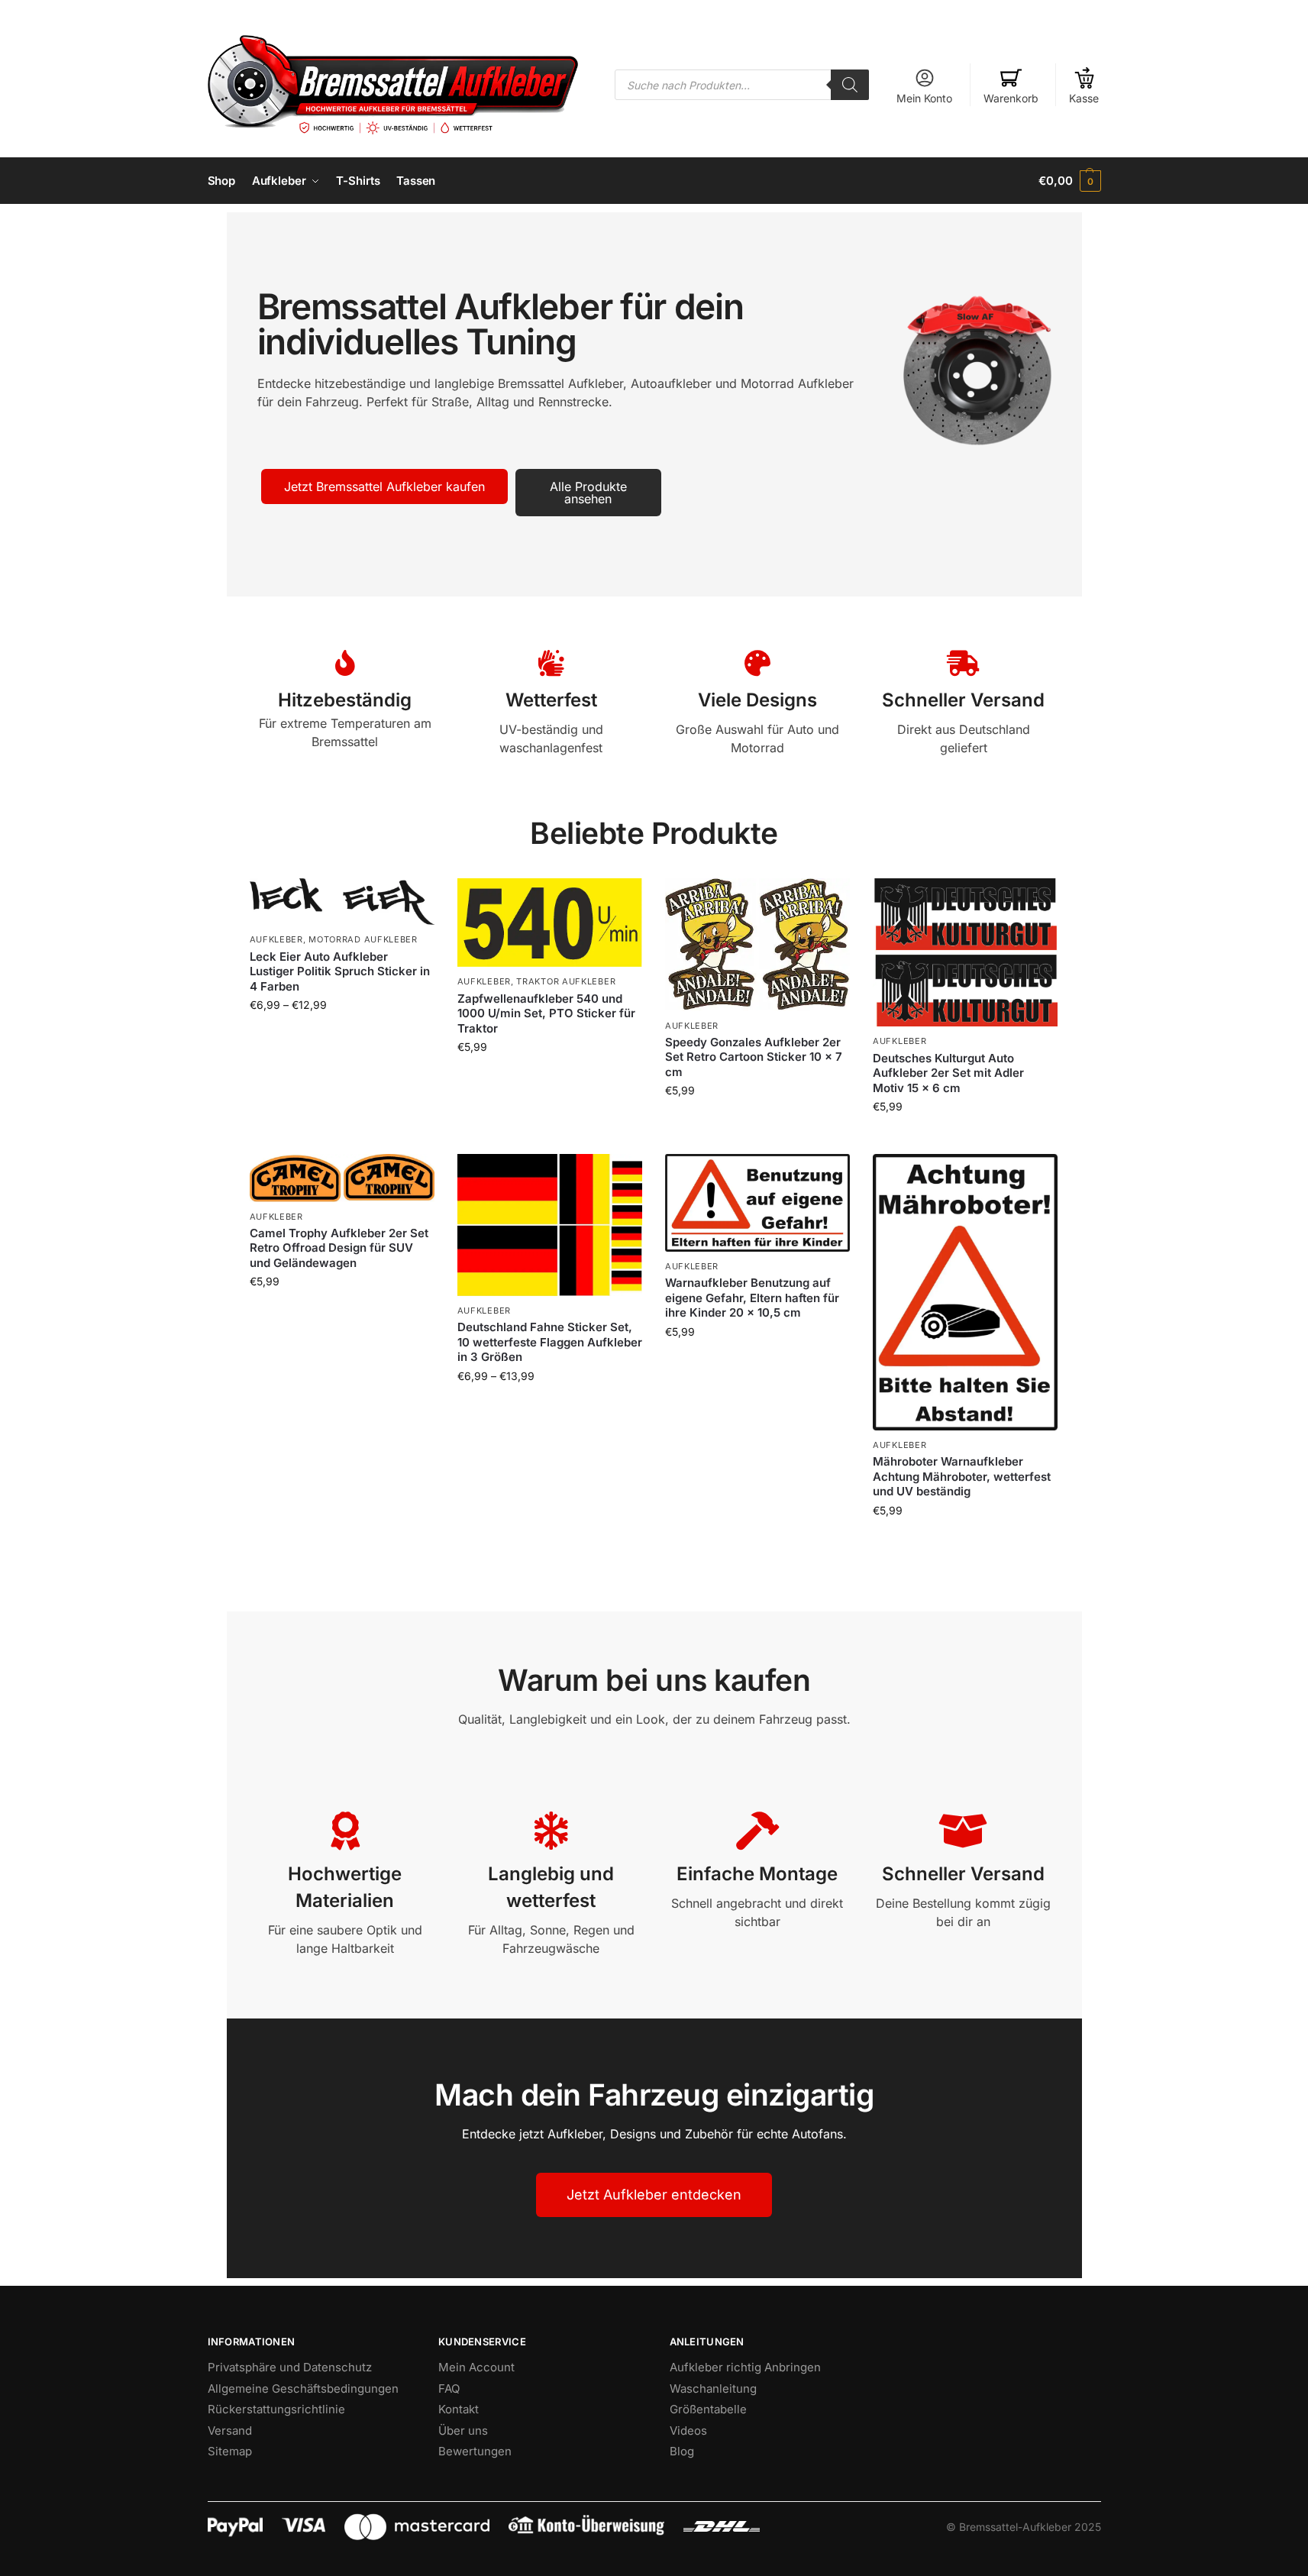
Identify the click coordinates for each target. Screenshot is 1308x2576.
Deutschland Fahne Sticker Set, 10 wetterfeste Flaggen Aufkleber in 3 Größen (550, 1342)
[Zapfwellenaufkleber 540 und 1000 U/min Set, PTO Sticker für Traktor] (550, 923)
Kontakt (459, 2409)
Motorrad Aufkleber (363, 939)
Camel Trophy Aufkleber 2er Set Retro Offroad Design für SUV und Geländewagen (339, 1248)
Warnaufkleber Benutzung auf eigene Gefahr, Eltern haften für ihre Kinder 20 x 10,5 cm (752, 1298)
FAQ (449, 2389)
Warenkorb (1011, 98)
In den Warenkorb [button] (757, 1122)
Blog (682, 2451)
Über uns (463, 2431)
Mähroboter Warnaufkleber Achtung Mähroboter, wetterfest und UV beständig (962, 1476)
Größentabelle (708, 2409)
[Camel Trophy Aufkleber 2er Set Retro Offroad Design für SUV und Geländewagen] (342, 1178)
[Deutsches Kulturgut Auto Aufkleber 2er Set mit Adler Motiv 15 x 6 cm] (965, 952)
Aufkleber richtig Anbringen (745, 2367)
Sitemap (230, 2451)
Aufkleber (276, 939)
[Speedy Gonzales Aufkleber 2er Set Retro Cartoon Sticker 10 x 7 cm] (757, 944)
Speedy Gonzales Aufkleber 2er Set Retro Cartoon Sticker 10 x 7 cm (754, 1057)
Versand (230, 2431)
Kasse (1084, 98)
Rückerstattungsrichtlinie (276, 2409)
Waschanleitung (713, 2389)
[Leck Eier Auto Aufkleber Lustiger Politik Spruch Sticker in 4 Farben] (342, 902)
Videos (688, 2431)
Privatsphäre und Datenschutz (290, 2367)
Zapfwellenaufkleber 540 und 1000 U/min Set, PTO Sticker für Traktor (546, 1013)
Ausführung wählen (342, 1037)
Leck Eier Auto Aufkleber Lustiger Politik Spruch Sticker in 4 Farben (340, 971)
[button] (1069, 181)
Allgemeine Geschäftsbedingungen (303, 2389)
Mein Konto (924, 98)
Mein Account (476, 2367)
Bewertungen (475, 2451)
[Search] (850, 85)
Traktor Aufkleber (566, 981)
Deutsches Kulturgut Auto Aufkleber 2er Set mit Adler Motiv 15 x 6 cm (948, 1073)
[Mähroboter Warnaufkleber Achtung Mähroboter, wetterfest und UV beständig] (965, 1292)
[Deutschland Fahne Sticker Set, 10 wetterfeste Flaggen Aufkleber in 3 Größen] (550, 1225)
